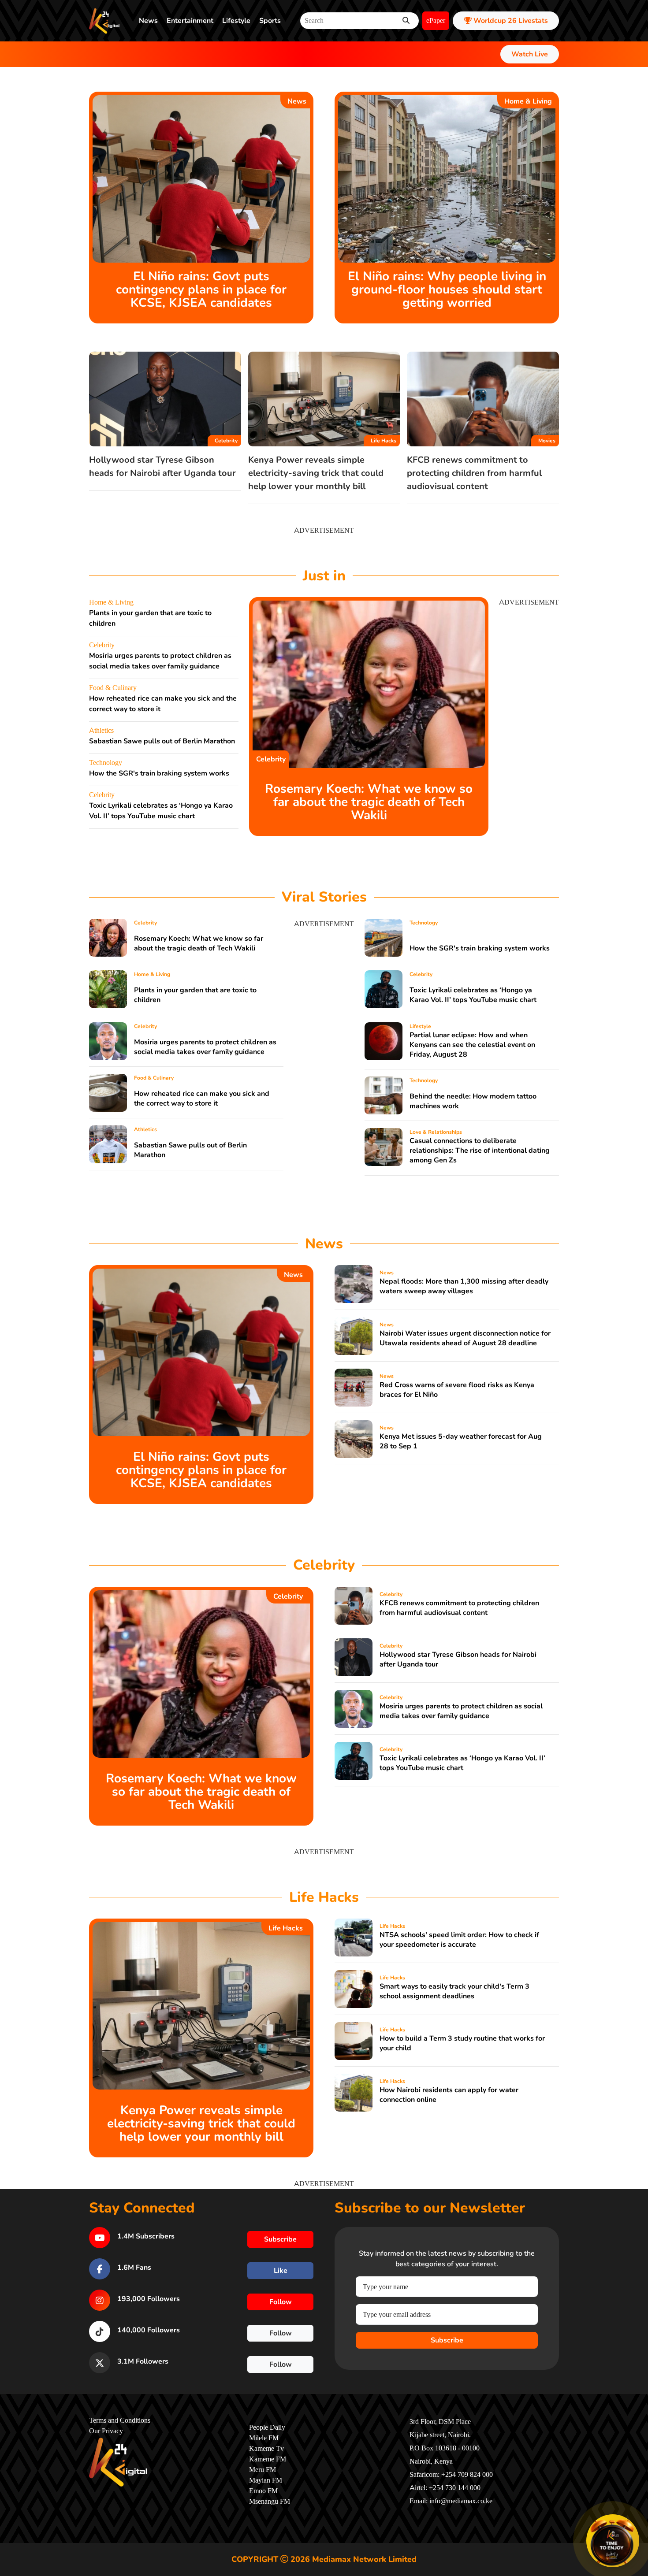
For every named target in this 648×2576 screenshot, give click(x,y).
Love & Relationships (436, 1132)
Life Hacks (384, 441)
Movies (547, 441)
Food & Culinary (113, 688)
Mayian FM (266, 2480)
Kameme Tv (266, 2449)
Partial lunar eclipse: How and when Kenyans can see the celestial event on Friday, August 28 (472, 1045)
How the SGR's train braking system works (159, 773)
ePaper (436, 21)
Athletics (101, 731)
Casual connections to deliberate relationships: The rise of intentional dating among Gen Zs (480, 1151)
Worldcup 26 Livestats (510, 21)
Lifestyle (236, 21)
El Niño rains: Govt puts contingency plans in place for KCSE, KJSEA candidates (201, 290)
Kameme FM (268, 2459)
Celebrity (226, 441)
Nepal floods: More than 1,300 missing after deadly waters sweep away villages (464, 1286)
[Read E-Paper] (613, 2541)
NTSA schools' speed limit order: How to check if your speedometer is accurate (459, 1940)
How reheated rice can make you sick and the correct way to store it (202, 1099)
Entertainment (190, 21)
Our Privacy (106, 2431)
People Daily (267, 2428)
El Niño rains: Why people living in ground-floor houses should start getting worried (447, 290)
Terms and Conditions (120, 2420)
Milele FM (264, 2438)
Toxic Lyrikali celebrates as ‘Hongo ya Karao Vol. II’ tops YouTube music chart (473, 995)
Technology (106, 763)
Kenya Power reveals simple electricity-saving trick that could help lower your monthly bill (316, 473)
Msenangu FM (270, 2502)
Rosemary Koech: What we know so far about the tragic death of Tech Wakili (369, 802)
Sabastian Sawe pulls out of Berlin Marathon (162, 741)
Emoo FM (263, 2491)
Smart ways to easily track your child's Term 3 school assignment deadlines (454, 1991)
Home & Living (528, 101)
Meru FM (263, 2470)
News (148, 21)
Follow (281, 2302)
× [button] (638, 2516)
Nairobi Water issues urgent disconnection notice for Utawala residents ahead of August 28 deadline (465, 1338)
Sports (270, 21)
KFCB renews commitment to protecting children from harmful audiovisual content (474, 473)
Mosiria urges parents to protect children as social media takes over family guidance (205, 1047)
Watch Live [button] (530, 54)
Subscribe (447, 2340)
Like (281, 2271)
